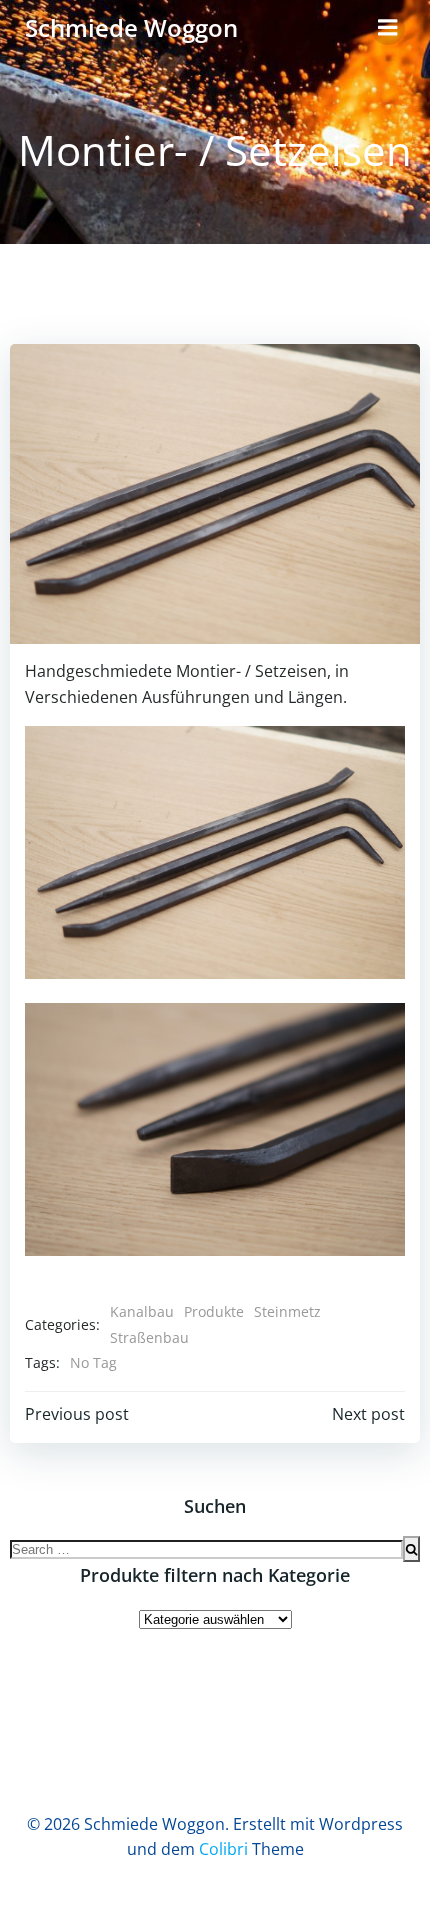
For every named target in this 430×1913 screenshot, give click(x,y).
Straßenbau (149, 1337)
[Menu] (388, 28)
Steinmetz (287, 1311)
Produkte (214, 1311)
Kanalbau (142, 1311)
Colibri (223, 1849)
